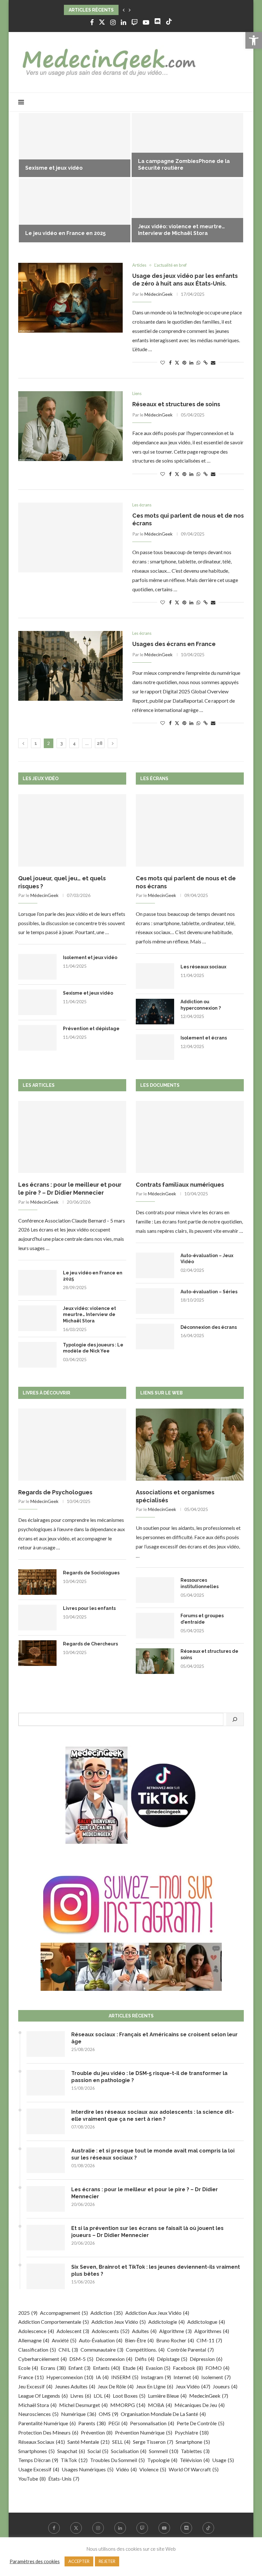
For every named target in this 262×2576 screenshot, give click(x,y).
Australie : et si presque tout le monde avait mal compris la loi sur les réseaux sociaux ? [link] (163, 10)
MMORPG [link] (128, 2405)
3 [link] (62, 743)
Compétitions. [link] (145, 2350)
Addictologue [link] (206, 2322)
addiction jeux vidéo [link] (119, 2322)
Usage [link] (223, 2460)
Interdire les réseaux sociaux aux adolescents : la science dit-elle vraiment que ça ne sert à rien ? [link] (153, 2116)
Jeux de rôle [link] (116, 2386)
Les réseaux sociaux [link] (203, 967)
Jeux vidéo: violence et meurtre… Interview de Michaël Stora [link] (104, 230)
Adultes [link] (144, 2331)
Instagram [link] (156, 2377)
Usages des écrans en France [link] (174, 644)
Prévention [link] (97, 2432)
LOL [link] (102, 2396)
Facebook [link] (188, 2368)
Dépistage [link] (172, 2359)
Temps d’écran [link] (38, 2460)
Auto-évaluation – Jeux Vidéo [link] (207, 1259)
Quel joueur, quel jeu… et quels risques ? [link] (62, 882)
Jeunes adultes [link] (75, 2386)
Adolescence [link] (36, 2331)
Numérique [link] (79, 2414)
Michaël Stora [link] (37, 2405)
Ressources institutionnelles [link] (200, 1583)
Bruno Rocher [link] (175, 2340)
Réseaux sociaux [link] (42, 2442)
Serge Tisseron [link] (153, 2442)
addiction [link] (107, 2313)
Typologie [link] (162, 2460)
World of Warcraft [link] (194, 2469)
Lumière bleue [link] (167, 2396)
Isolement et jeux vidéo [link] (90, 957)
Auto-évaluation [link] (101, 2340)
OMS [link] (108, 2414)
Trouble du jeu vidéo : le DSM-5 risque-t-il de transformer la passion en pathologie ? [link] (149, 2077)
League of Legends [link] (43, 2396)
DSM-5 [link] (81, 2359)
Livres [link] (81, 2396)
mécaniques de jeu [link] (200, 2405)
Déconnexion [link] (114, 2359)
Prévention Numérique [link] (144, 2432)
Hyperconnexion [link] (70, 2377)
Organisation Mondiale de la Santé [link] (163, 2414)
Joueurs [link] (225, 2386)
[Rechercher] (235, 1719)
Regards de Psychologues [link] (55, 1492)
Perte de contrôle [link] (200, 2423)
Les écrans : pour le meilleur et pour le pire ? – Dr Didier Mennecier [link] (70, 1189)
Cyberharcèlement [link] (42, 2359)
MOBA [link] (160, 2405)
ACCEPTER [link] (79, 2561)
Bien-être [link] (139, 2340)
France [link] (31, 2377)
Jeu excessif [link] (35, 2386)
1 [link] (36, 743)
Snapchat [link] (71, 2451)
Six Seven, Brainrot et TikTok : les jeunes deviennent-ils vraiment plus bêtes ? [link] (156, 2270)
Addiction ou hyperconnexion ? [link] (201, 1005)
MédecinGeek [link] (158, 294)
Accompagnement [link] (64, 2313)
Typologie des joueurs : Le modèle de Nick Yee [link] (93, 1348)
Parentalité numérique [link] (47, 2423)
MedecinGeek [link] (209, 2396)
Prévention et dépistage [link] (91, 1029)
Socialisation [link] (129, 2451)
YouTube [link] (32, 2479)
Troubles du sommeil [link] (117, 2460)
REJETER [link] (107, 2561)
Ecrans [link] (53, 2368)
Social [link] (98, 2451)
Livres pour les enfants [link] (89, 1608)
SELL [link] (121, 2442)
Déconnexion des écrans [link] (209, 1327)
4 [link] (74, 743)
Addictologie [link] (166, 2322)
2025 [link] (28, 2313)
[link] (254, 40)
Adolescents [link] (111, 2331)
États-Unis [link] (64, 2479)
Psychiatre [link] (192, 2432)
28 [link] (100, 743)
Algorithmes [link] (212, 2331)
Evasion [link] (158, 2368)
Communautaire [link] (102, 2350)
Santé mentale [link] (89, 2442)
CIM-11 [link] (209, 2340)
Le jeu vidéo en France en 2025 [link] (93, 1276)
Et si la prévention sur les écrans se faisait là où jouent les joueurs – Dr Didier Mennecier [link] (147, 2232)
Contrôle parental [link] (190, 2350)
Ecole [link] (28, 2368)
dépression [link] (206, 2359)
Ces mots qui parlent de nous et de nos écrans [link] (186, 882)
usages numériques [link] (88, 2469)
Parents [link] (92, 2423)
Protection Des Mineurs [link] (48, 2432)
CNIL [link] (68, 2350)
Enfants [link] (107, 2368)
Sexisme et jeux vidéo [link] (88, 993)
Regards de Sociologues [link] (91, 1573)
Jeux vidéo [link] (193, 2386)
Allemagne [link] (34, 2340)
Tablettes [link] (195, 2451)
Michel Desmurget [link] (83, 2405)
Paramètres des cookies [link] (35, 2561)
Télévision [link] (195, 2460)
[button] (124, 10)
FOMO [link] (217, 2368)
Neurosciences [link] (38, 2414)
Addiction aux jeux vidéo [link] (157, 2313)
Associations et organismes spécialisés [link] (175, 1496)
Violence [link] (153, 2469)
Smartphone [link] (193, 2442)
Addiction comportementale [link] (54, 2322)
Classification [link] (37, 2350)
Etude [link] (133, 2368)
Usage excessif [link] (39, 2469)
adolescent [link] (73, 2331)
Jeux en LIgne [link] (155, 2386)
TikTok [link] (74, 2460)
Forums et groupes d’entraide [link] (202, 1619)
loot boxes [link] (129, 2396)
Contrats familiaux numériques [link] (180, 1185)
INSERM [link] (125, 2377)
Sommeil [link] (164, 2451)
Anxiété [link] (64, 2340)
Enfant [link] (79, 2368)
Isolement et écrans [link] (204, 1038)
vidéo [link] (126, 2469)
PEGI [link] (118, 2423)
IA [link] (102, 2377)
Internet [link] (186, 2377)
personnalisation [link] (152, 2423)
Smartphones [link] (36, 2451)
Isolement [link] (216, 2377)
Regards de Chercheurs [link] (90, 1644)
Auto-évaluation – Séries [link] (209, 1292)
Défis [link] (145, 2359)
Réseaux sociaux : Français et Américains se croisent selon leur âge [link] (154, 2038)
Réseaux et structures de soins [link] (176, 404)
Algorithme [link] (175, 2331)
